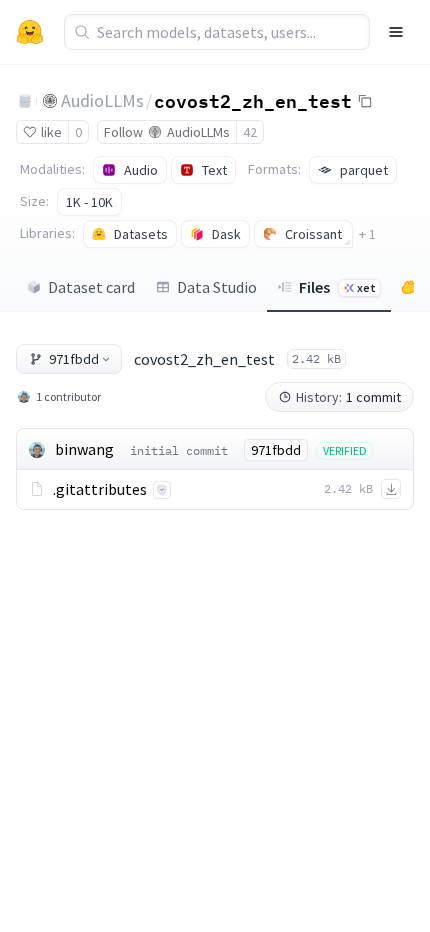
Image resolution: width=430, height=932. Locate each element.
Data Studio (217, 287)
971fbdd (74, 359)
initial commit (179, 450)
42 (250, 132)
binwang (84, 449)
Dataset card (91, 287)
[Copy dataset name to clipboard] (365, 101)
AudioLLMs (102, 100)
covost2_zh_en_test (253, 100)
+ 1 (367, 234)
